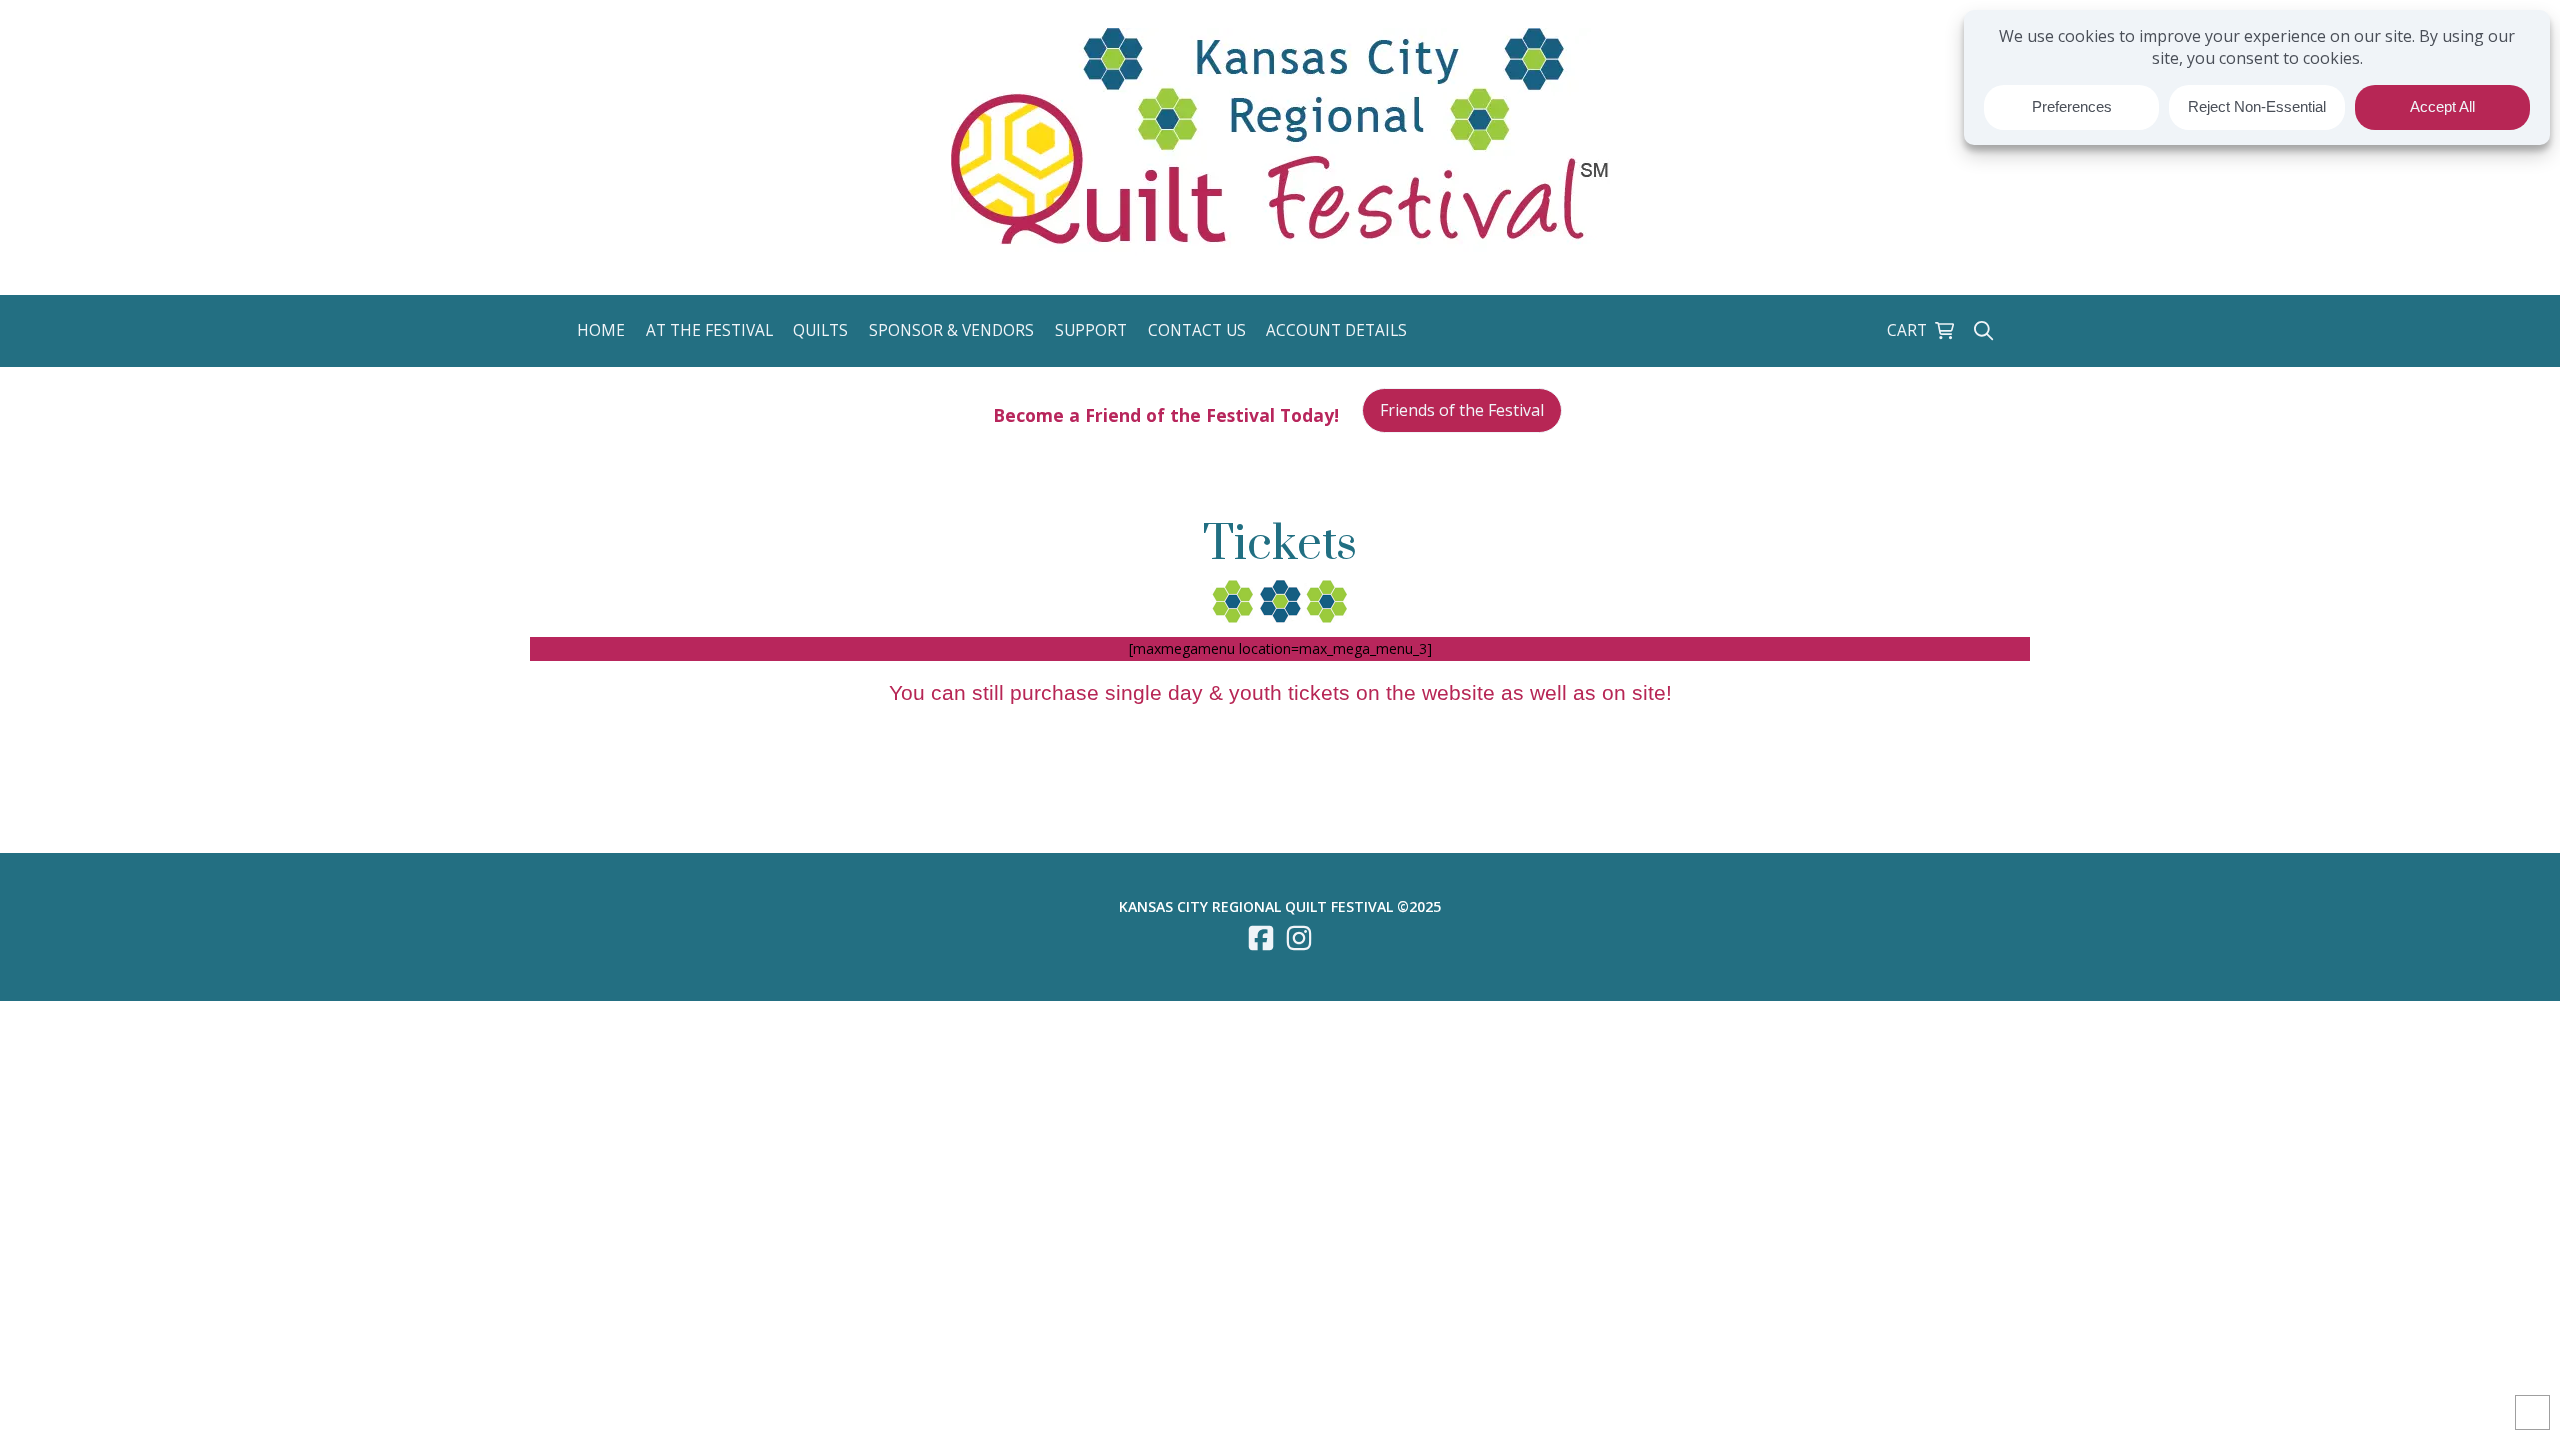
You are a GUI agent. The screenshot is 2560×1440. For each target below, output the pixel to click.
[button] (603, 331)
